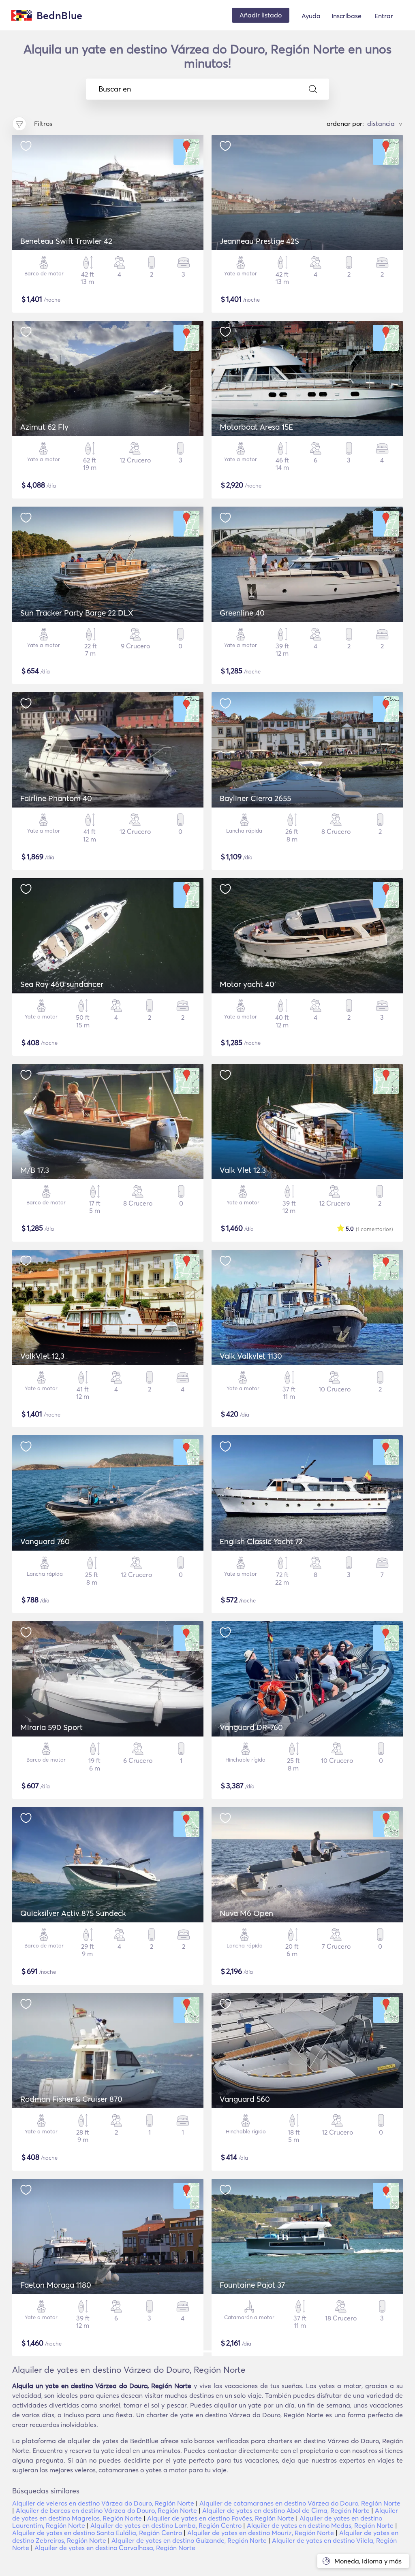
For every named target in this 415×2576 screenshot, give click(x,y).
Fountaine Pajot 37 (252, 2285)
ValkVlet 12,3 (42, 1356)
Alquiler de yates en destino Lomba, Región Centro (166, 2525)
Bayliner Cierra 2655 (255, 798)
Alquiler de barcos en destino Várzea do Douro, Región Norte (106, 2510)
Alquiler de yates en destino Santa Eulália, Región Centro (97, 2533)
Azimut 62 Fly (44, 427)
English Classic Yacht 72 (261, 1541)
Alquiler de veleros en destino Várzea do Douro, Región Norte (103, 2503)
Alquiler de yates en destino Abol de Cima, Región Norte (286, 2510)
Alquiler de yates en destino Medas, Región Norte (320, 2525)
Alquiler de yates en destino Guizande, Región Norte (189, 2540)
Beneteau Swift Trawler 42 (66, 241)
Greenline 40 (242, 613)
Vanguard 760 (45, 1541)
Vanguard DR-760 (251, 1727)
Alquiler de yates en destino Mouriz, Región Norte (261, 2533)
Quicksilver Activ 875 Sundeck (73, 1913)
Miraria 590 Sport (51, 1727)
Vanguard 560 (245, 2099)
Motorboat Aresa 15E (256, 427)
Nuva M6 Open (246, 1913)
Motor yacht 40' (248, 984)
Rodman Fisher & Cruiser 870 (71, 2099)
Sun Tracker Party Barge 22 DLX (77, 613)
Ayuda (311, 16)
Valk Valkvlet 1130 (251, 1356)
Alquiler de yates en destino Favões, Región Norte (221, 2518)
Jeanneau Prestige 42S (259, 241)
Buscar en (115, 89)
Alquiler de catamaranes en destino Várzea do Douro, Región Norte (300, 2503)
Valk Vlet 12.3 (243, 1170)
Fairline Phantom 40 (56, 798)
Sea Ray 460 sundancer (62, 984)
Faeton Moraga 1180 (56, 2285)
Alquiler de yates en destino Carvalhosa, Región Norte (115, 2548)
